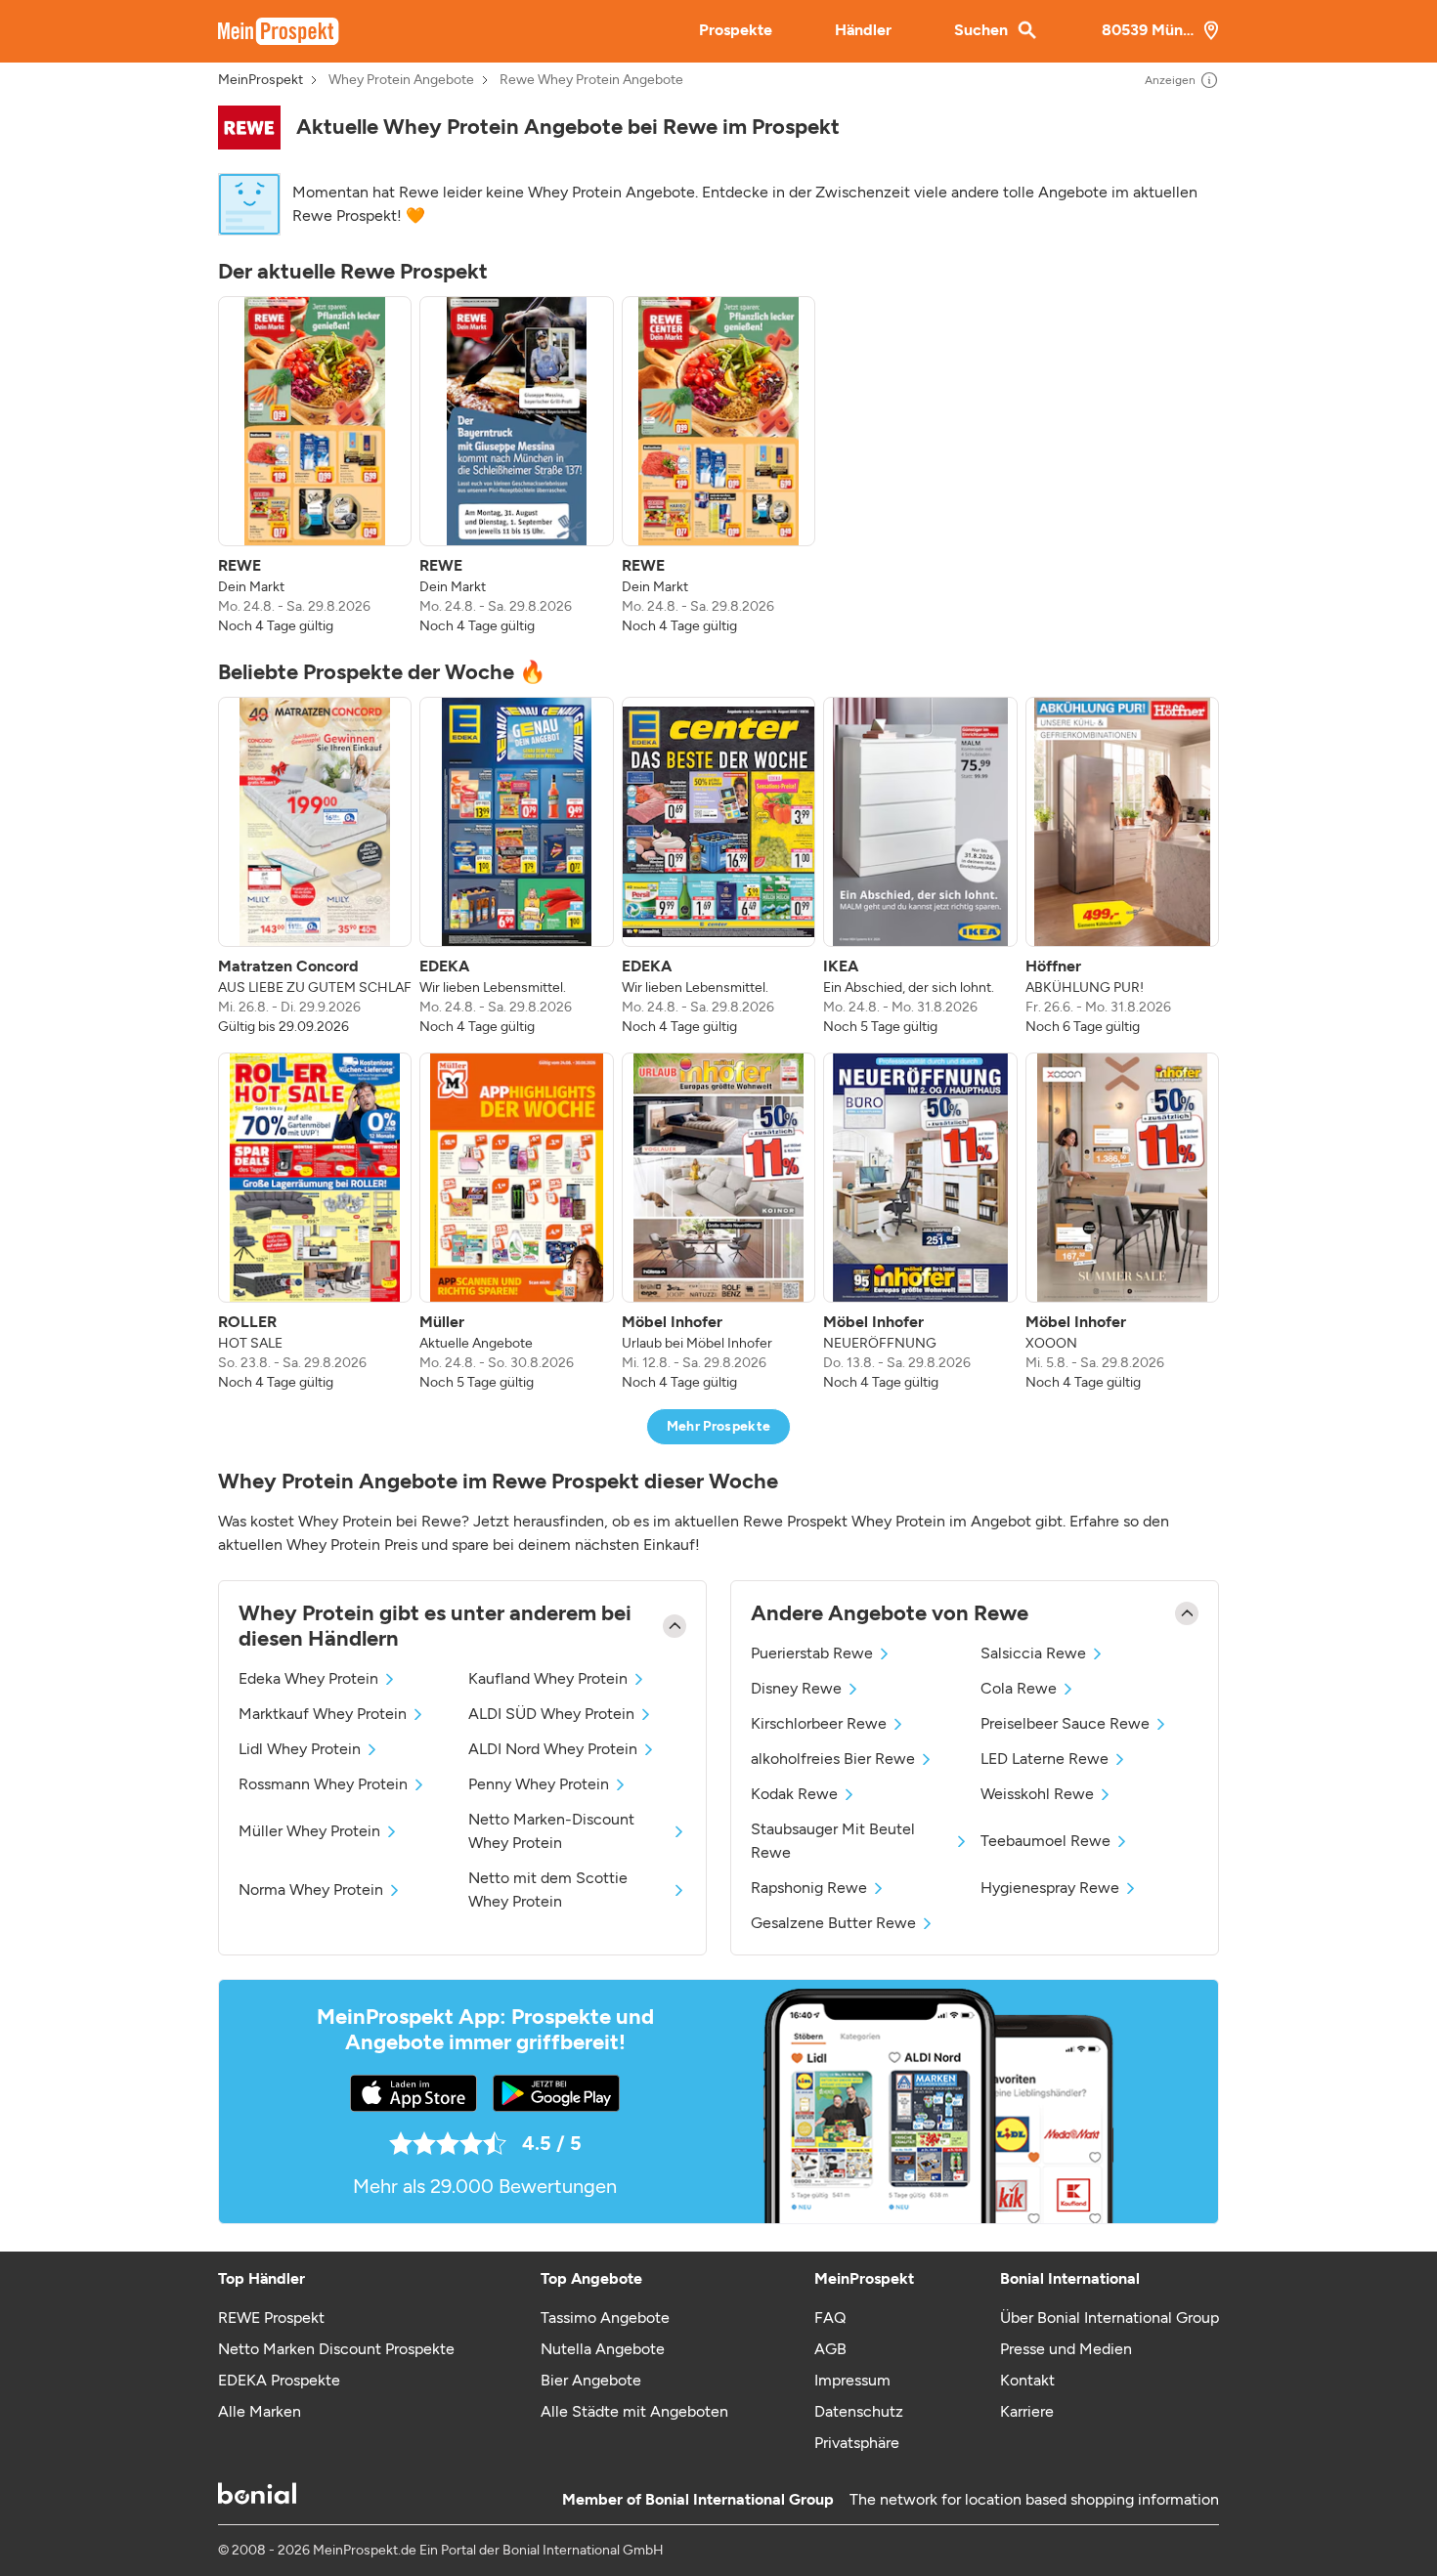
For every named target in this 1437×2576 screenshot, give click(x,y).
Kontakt (1027, 2380)
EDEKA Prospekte (279, 2380)
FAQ (830, 2318)
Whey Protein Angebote (401, 80)
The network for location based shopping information (1034, 2499)
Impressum (852, 2380)
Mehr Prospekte (719, 1426)
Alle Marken (260, 2411)
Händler (863, 30)
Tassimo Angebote (605, 2318)
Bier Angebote (591, 2380)
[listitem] (315, 466)
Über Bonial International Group (1110, 2318)
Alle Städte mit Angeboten (634, 2411)
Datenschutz (859, 2411)
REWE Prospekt (271, 2318)
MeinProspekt (261, 80)
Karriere (1027, 2411)
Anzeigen (1170, 80)
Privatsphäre (857, 2443)
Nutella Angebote (603, 2349)
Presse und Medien (1066, 2349)
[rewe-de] (249, 128)
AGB (830, 2349)
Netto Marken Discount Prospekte (336, 2349)
